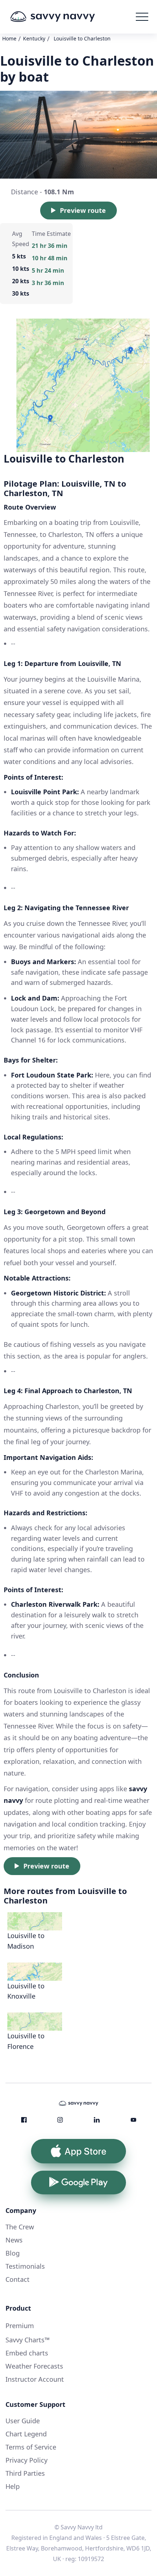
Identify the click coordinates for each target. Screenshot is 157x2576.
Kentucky (34, 38)
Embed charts (27, 2353)
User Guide (23, 2421)
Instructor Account (35, 2379)
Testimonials (25, 2266)
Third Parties (25, 2473)
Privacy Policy (26, 2460)
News (14, 2240)
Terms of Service (31, 2447)
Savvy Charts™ (28, 2340)
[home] (64, 17)
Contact (18, 2279)
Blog (13, 2253)
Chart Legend (26, 2434)
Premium (20, 2326)
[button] (142, 17)
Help (13, 2486)
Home (9, 38)
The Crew (20, 2227)
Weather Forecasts (34, 2366)
